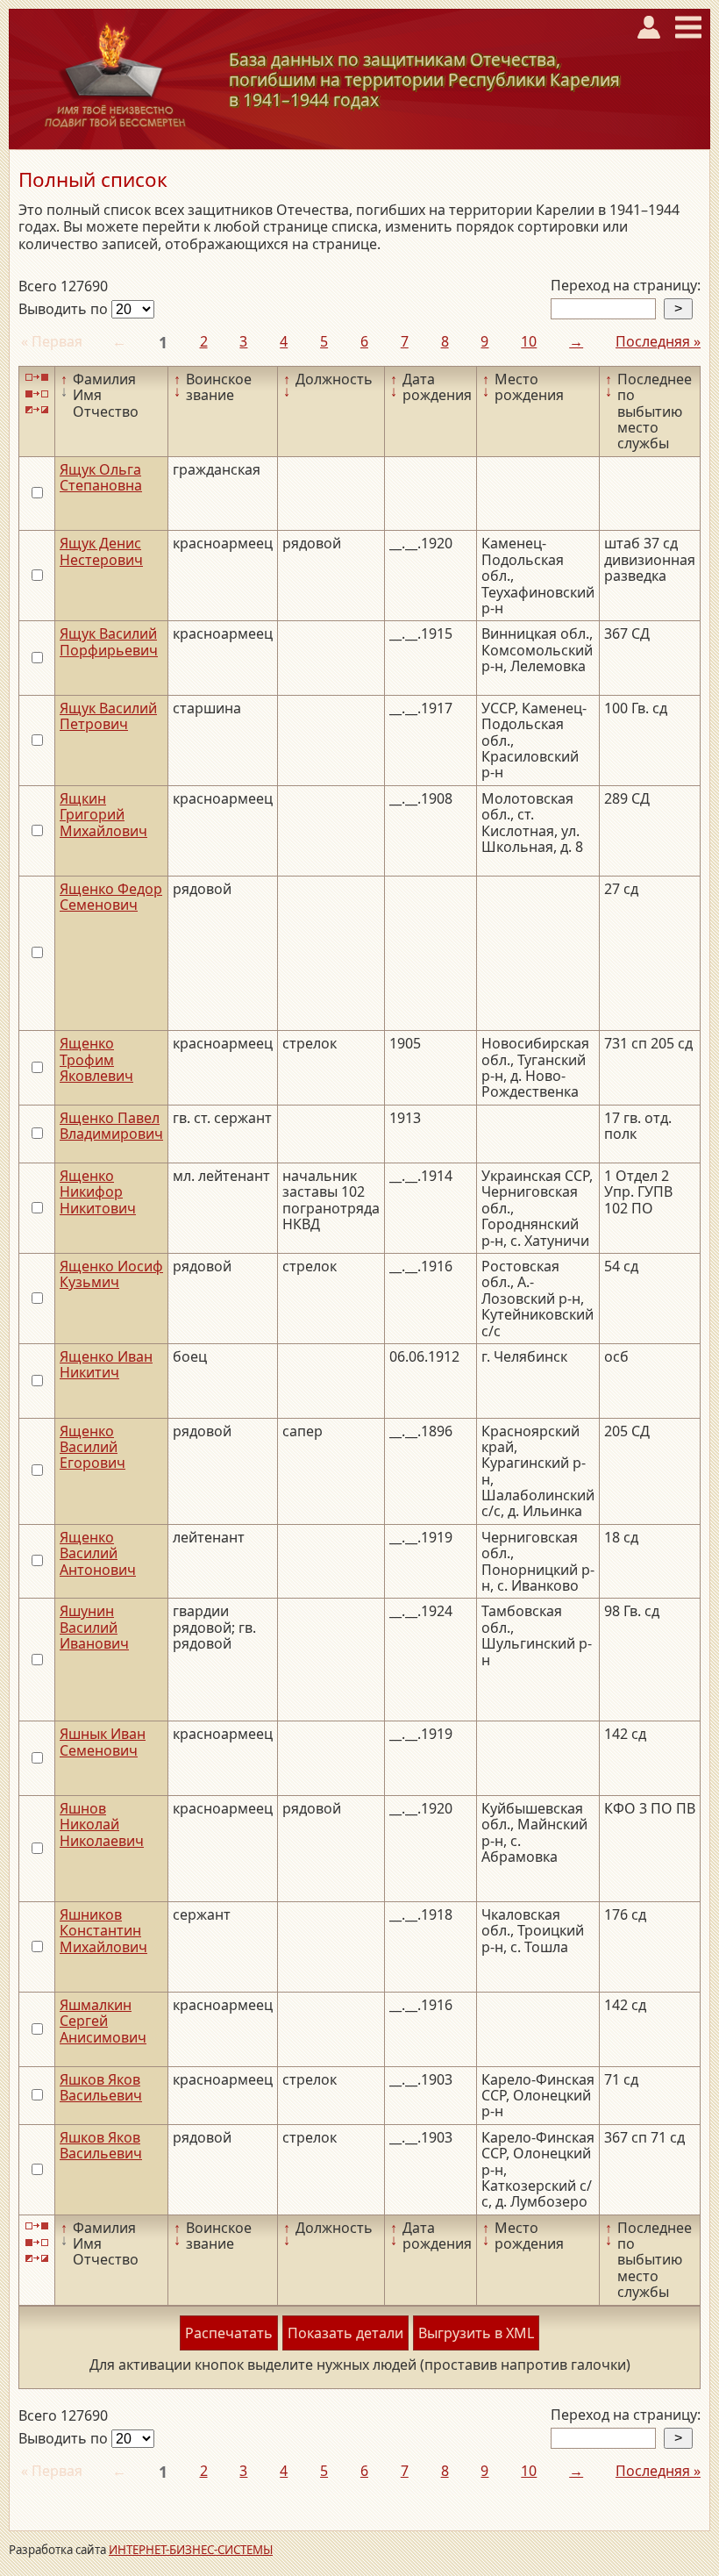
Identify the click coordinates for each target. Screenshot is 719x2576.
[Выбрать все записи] (37, 378)
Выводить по (65, 309)
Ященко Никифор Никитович (98, 1192)
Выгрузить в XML (476, 2333)
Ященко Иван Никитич (106, 1364)
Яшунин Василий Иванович (94, 1627)
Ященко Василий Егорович (93, 1447)
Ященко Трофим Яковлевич (96, 1059)
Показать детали (345, 2333)
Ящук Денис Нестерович (101, 551)
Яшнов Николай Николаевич (102, 1825)
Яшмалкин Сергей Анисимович (103, 2021)
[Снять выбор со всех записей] (37, 394)
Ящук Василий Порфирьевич (109, 641)
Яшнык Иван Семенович (103, 1742)
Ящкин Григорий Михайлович (103, 815)
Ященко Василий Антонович (98, 1553)
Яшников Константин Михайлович (103, 1931)
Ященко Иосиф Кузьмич (111, 1274)
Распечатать (229, 2333)
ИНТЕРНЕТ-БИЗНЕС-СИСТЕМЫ (191, 2550)
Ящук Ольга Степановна (101, 477)
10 (529, 341)
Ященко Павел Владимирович (111, 1126)
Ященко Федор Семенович (111, 897)
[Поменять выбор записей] (37, 410)
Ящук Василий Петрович (108, 716)
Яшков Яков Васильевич (101, 2087)
